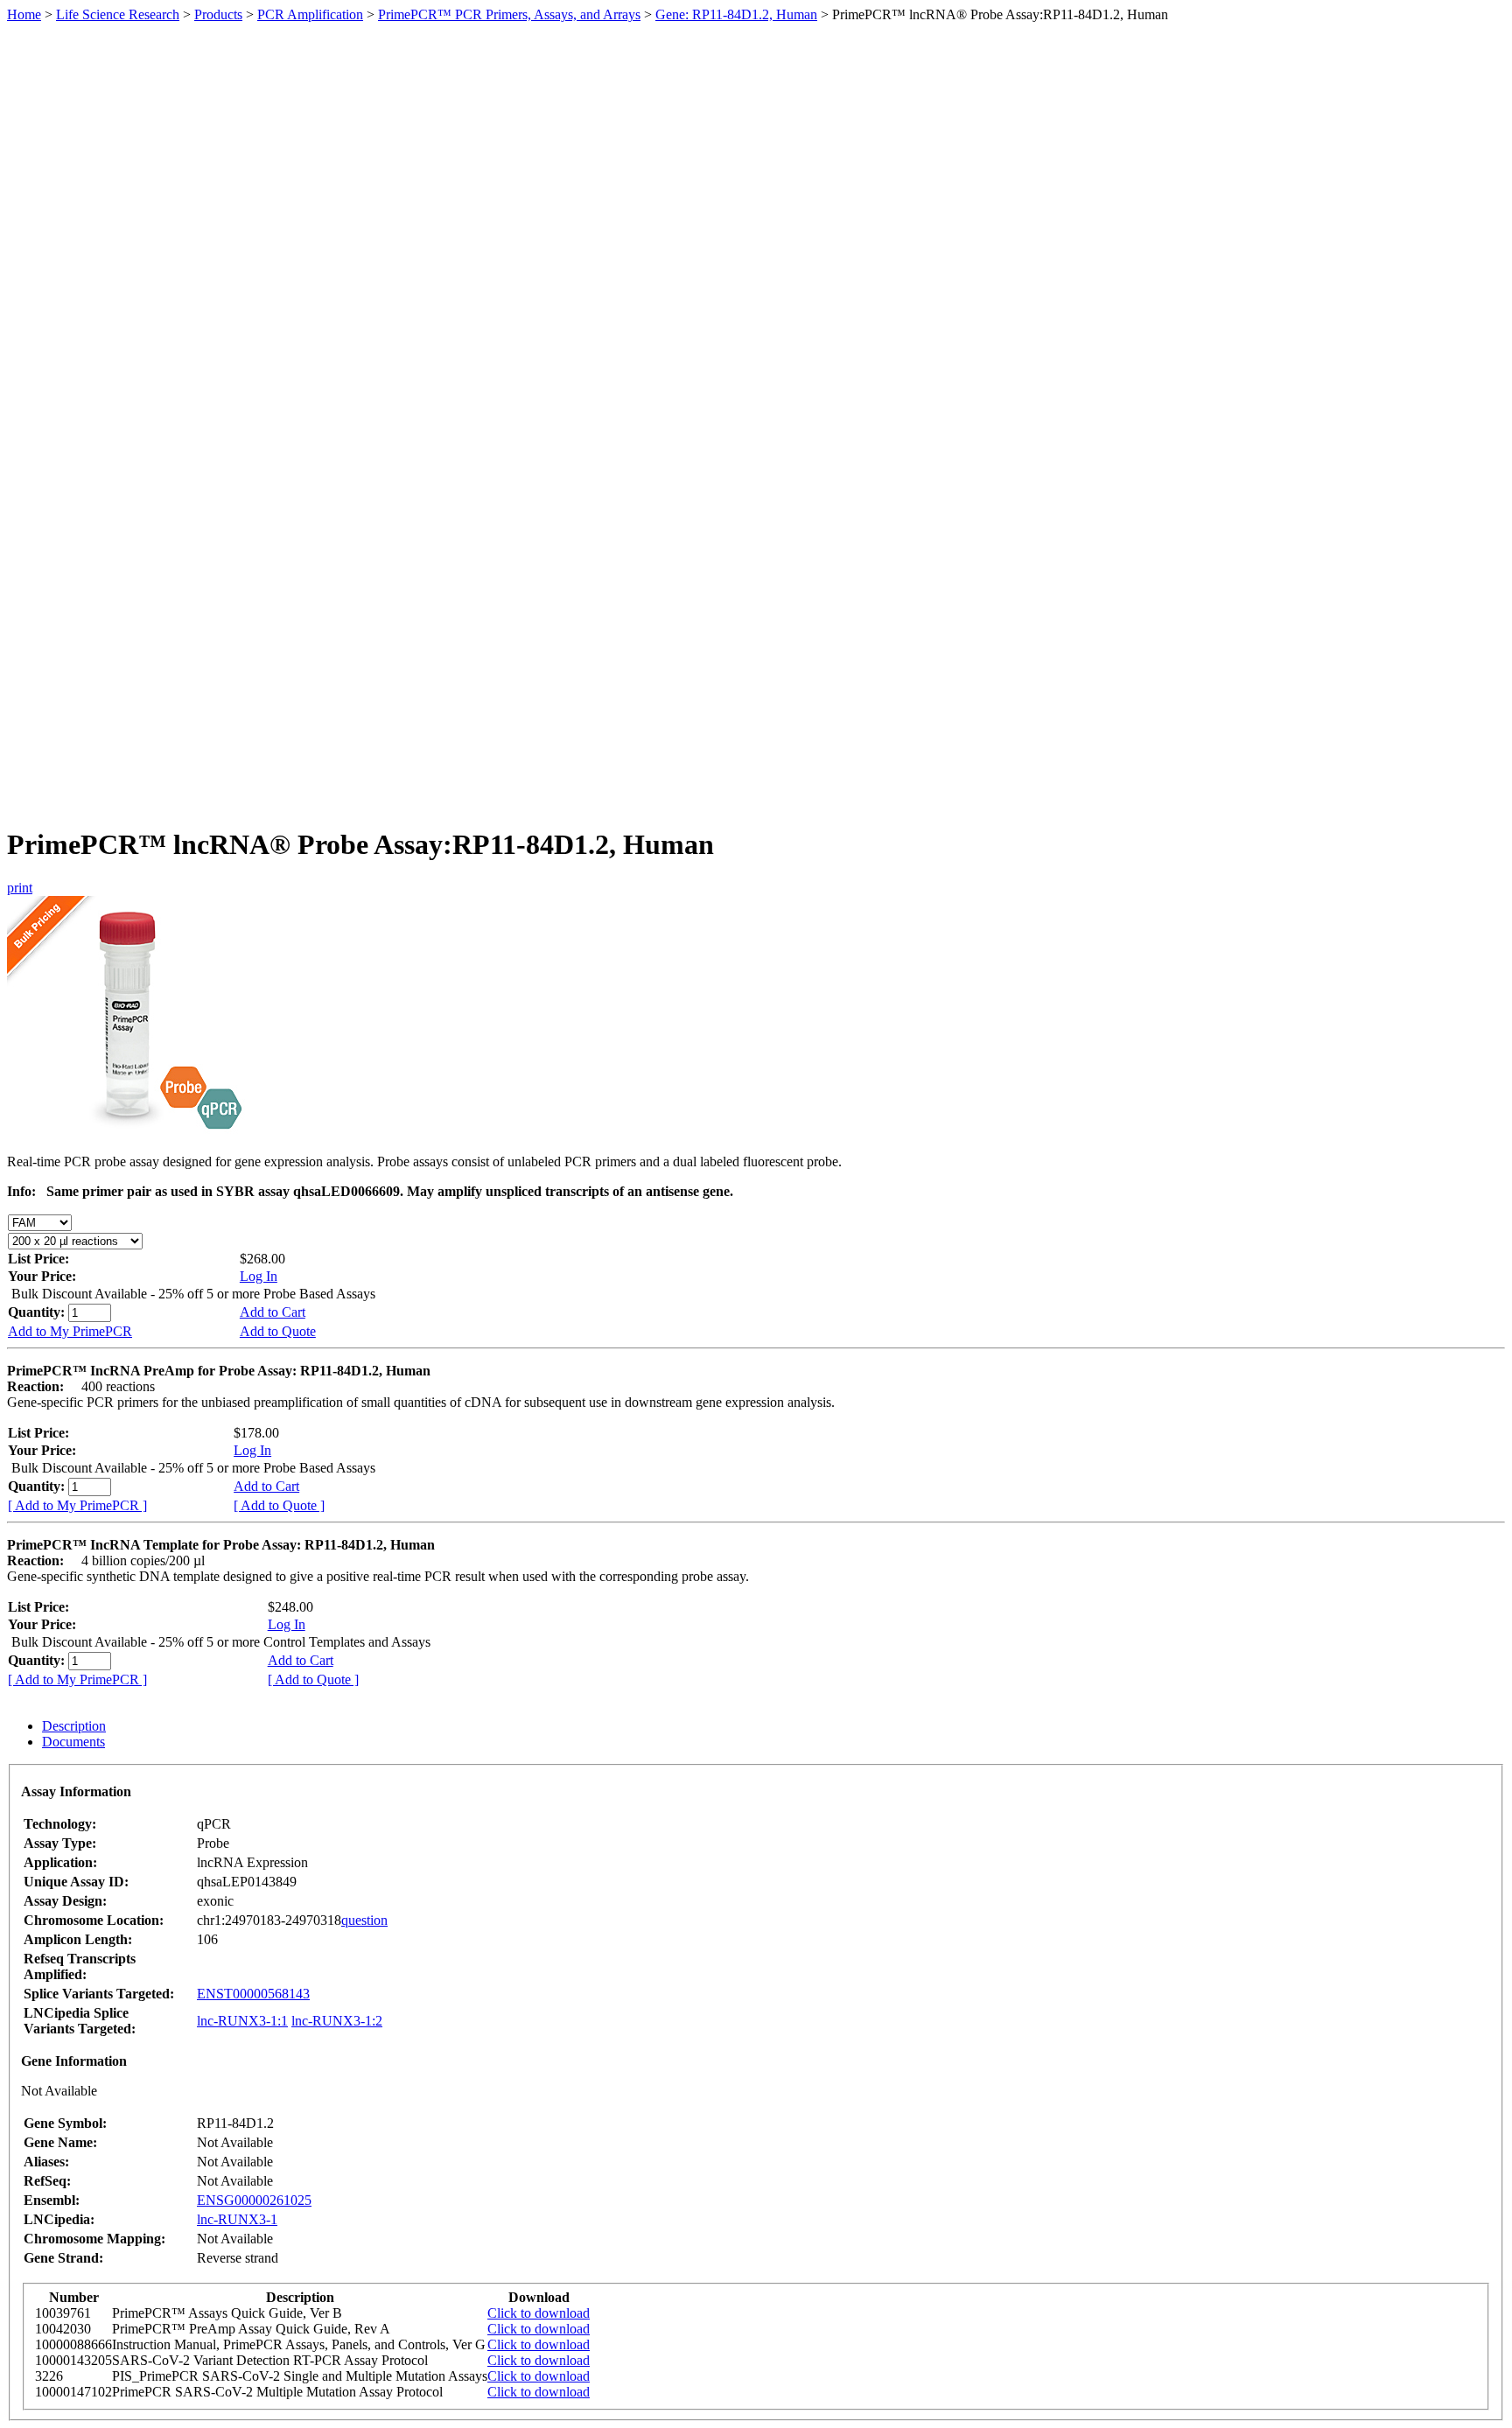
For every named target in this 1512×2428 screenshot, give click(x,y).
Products (218, 14)
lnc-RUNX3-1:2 (337, 2021)
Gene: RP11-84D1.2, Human (736, 14)
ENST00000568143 (253, 1994)
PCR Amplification (310, 14)
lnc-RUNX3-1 (237, 2219)
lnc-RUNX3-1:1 (242, 2021)
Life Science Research (118, 14)
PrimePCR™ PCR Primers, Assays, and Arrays (509, 14)
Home (24, 14)
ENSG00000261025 (254, 2200)
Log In (259, 1276)
